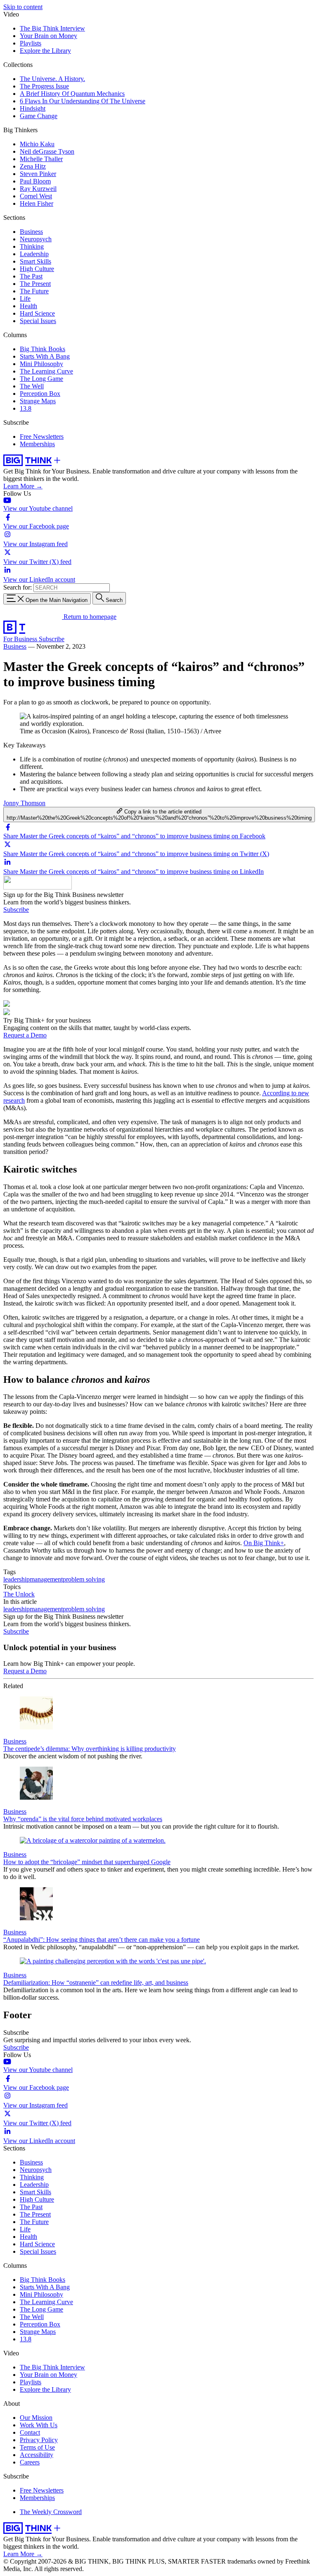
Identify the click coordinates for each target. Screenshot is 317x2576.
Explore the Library (45, 51)
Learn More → (23, 486)
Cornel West (36, 196)
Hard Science (37, 313)
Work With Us (39, 2425)
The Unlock (19, 1594)
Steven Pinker (38, 174)
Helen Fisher (37, 203)
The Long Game (41, 379)
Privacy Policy (39, 2440)
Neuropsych (36, 239)
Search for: (18, 587)
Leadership (34, 254)
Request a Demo (25, 1035)
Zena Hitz (33, 166)
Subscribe (52, 639)
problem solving (84, 1579)
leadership (17, 1579)
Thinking (32, 246)
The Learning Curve (46, 371)
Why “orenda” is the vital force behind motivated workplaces (83, 1819)
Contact (30, 2432)
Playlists (31, 43)
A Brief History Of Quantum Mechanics (72, 94)
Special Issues (38, 321)
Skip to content (23, 7)
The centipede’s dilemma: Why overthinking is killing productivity (90, 1749)
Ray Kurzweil (38, 189)
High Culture (37, 269)
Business (31, 232)
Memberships (37, 444)
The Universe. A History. (52, 79)
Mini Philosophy (41, 364)
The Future (34, 291)
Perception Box (40, 394)
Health (28, 306)
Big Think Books (43, 349)
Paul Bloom (35, 181)
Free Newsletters (42, 436)
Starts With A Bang (45, 356)
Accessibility (37, 2455)
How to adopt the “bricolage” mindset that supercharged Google (87, 1862)
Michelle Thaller (41, 159)
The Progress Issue (44, 86)
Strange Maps (38, 401)
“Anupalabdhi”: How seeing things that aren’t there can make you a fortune (102, 1940)
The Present (35, 284)
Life (25, 299)
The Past (31, 276)
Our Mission (36, 2418)
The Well (32, 386)
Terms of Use (37, 2447)
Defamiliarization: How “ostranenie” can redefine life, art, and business (96, 1983)
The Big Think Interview (52, 28)
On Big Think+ (264, 1543)
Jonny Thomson (24, 803)
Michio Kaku (37, 144)
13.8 (26, 408)
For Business (21, 639)
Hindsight (33, 108)
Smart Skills (35, 261)
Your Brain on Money (48, 36)
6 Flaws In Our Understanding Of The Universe (83, 101)
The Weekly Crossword (51, 2512)
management (46, 1579)
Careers (30, 2462)
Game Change (39, 116)
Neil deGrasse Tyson (47, 151)
